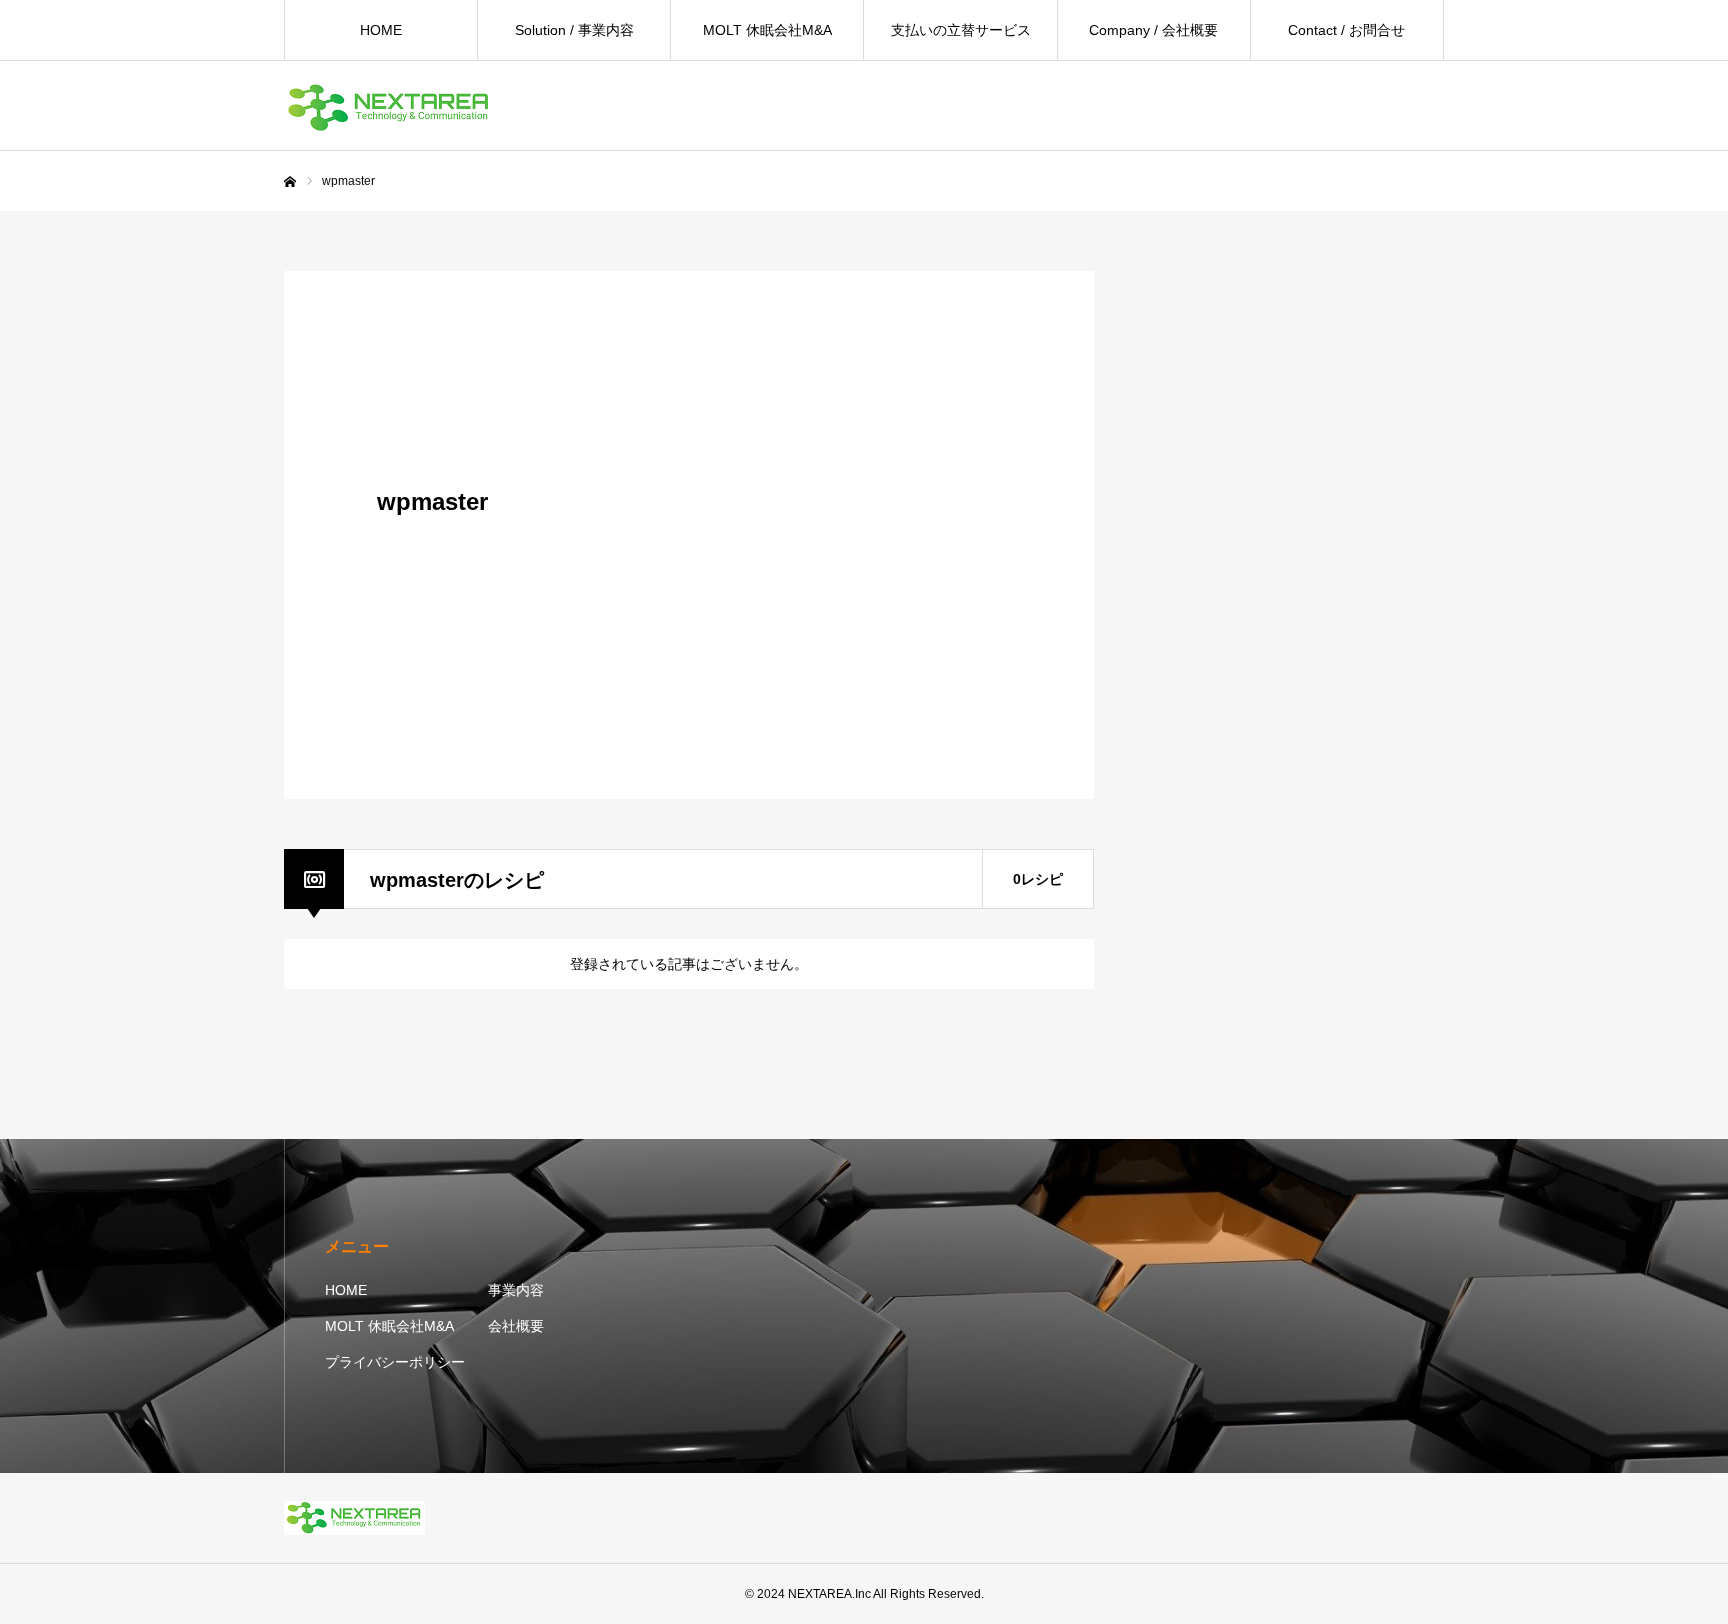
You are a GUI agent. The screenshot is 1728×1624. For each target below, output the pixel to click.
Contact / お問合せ (1346, 30)
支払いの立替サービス (961, 30)
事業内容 (516, 1290)
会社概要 (516, 1326)
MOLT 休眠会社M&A (767, 30)
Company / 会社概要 (1153, 30)
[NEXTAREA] (389, 106)
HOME (381, 30)
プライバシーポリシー (395, 1362)
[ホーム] (290, 182)
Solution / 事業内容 (574, 30)
